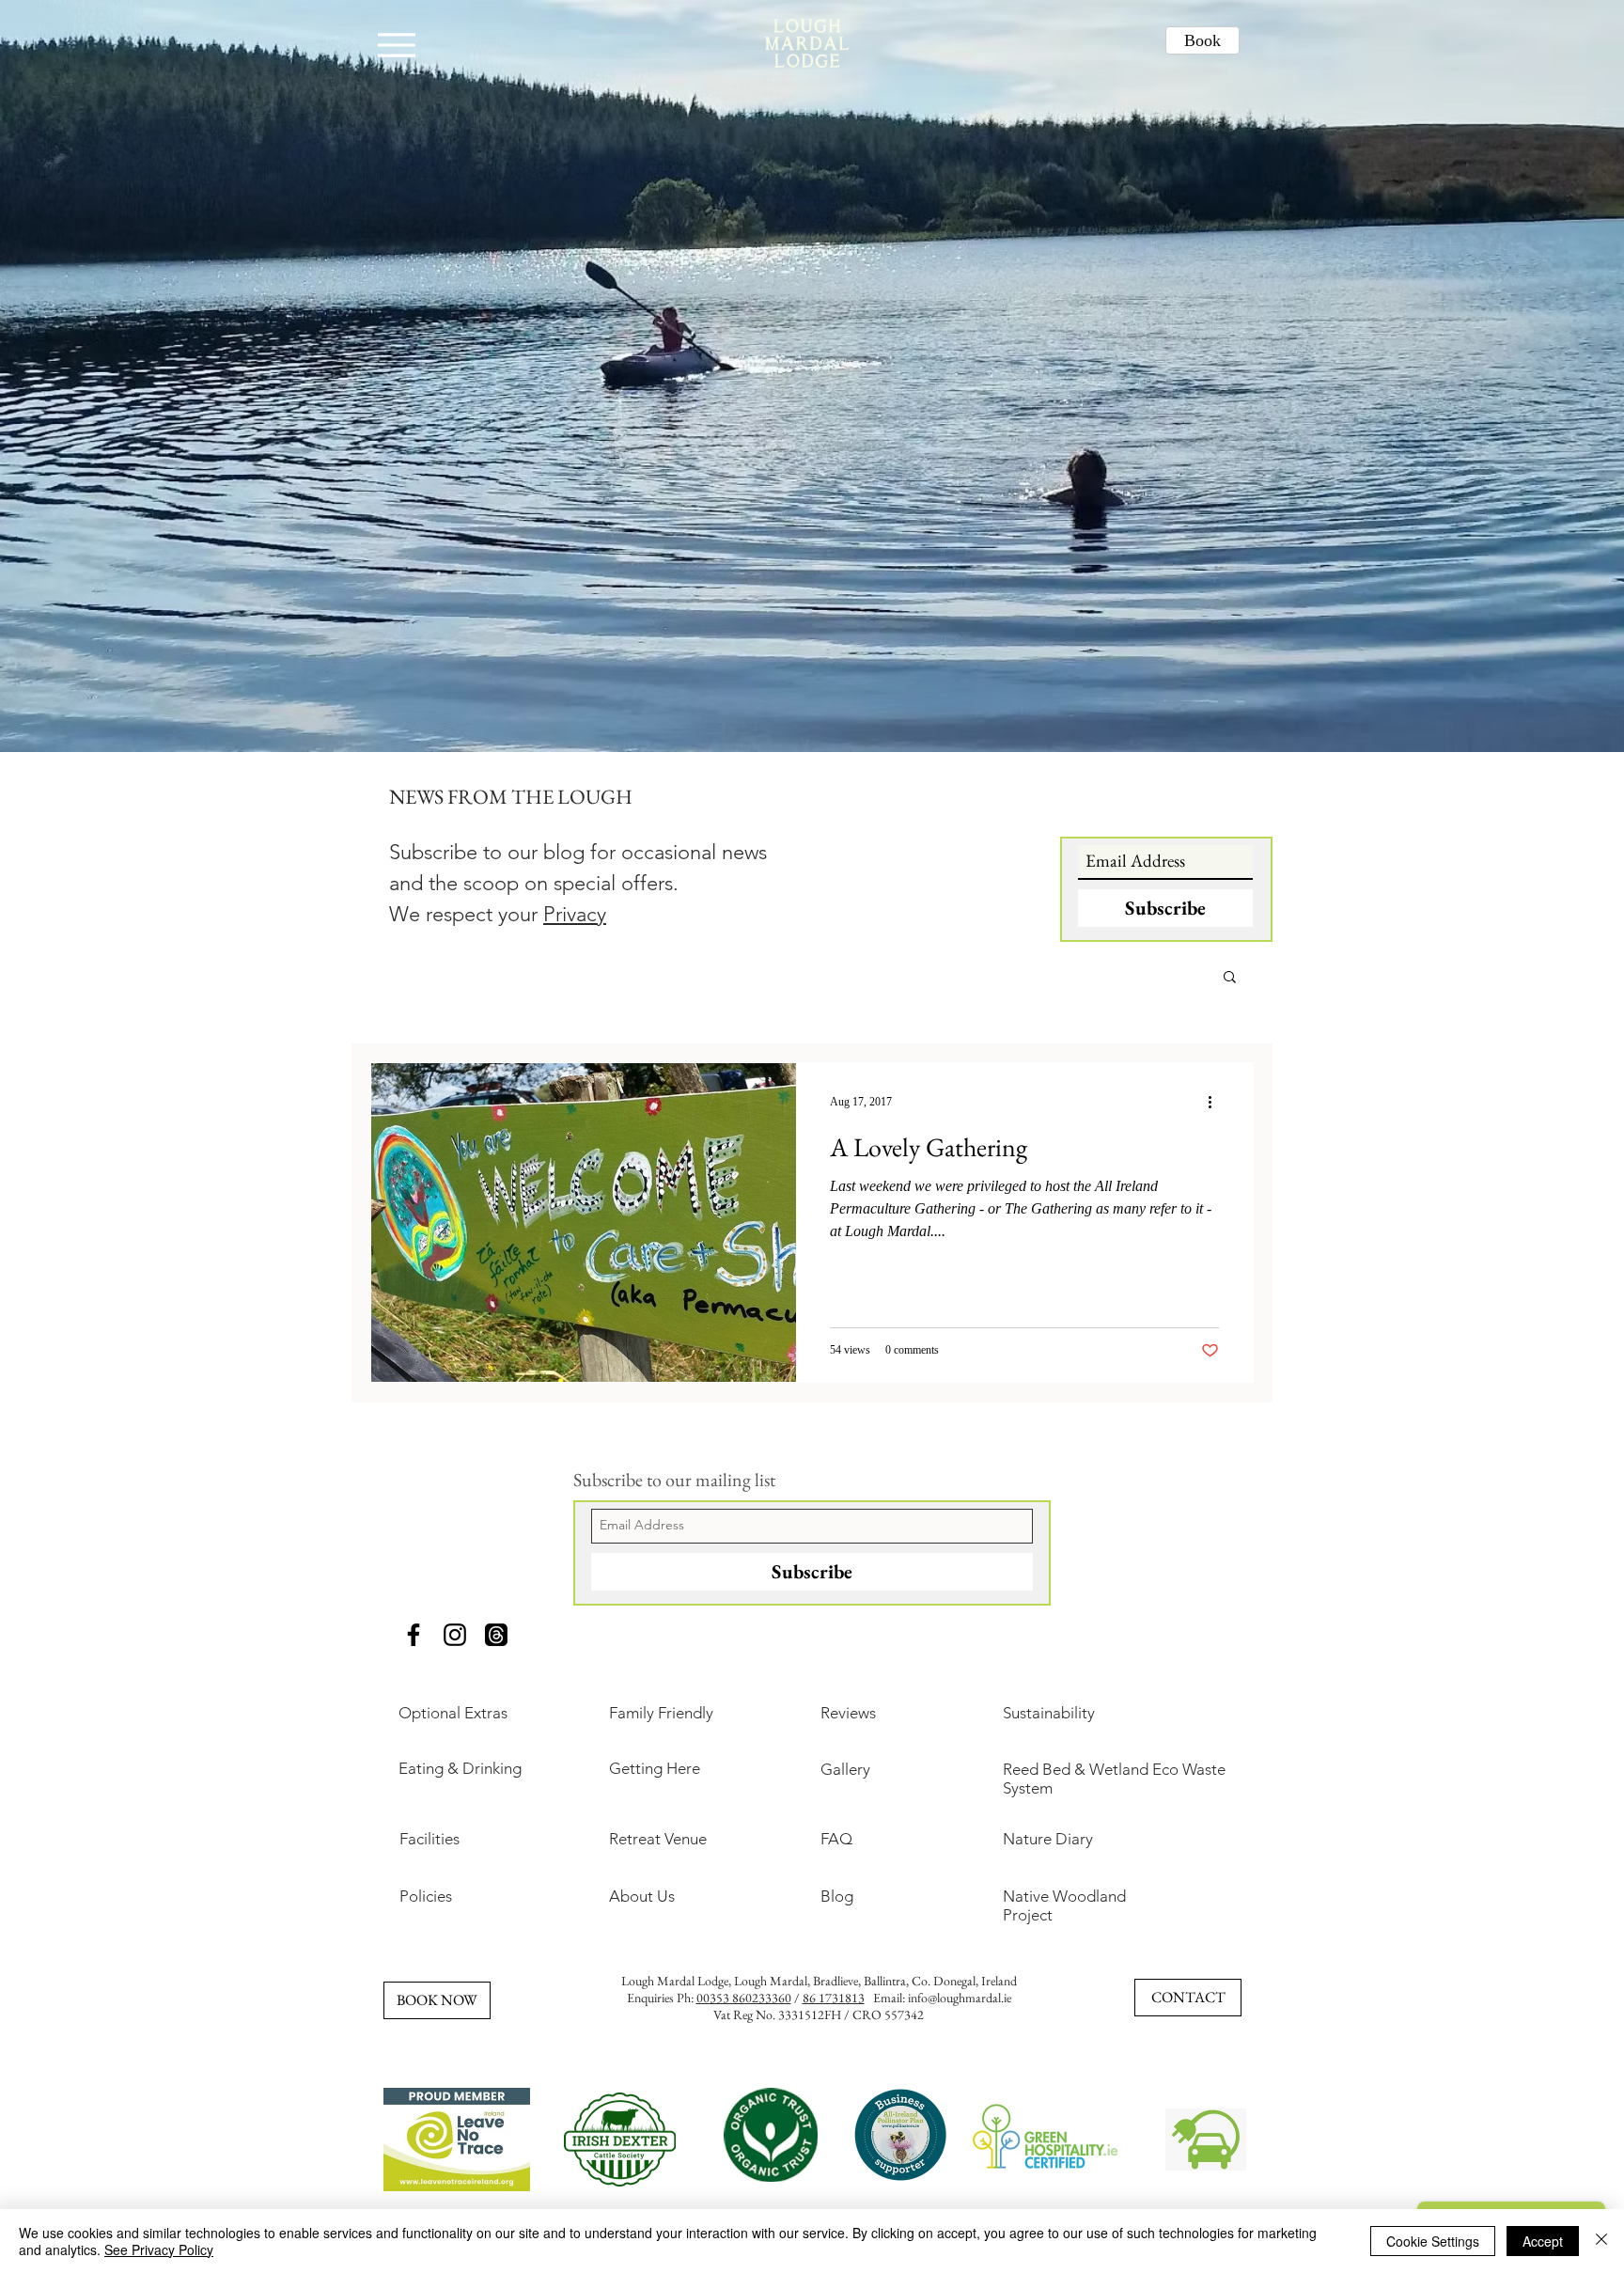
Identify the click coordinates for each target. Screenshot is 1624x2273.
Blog (837, 1896)
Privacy (575, 914)
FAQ (836, 1839)
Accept (1543, 2241)
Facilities (429, 1839)
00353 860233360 (744, 1998)
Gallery (845, 1769)
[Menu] (396, 45)
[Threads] (496, 1635)
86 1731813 (834, 1998)
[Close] (1601, 2241)
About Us (642, 1896)
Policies (426, 1896)
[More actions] (1216, 1102)
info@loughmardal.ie (960, 1998)
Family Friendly (661, 1713)
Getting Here (655, 1768)
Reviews (848, 1713)
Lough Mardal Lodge (675, 1981)
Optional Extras (453, 1713)
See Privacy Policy (159, 2249)
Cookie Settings (1433, 2241)
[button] (1230, 978)
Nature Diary (1048, 1839)
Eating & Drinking (460, 1768)
